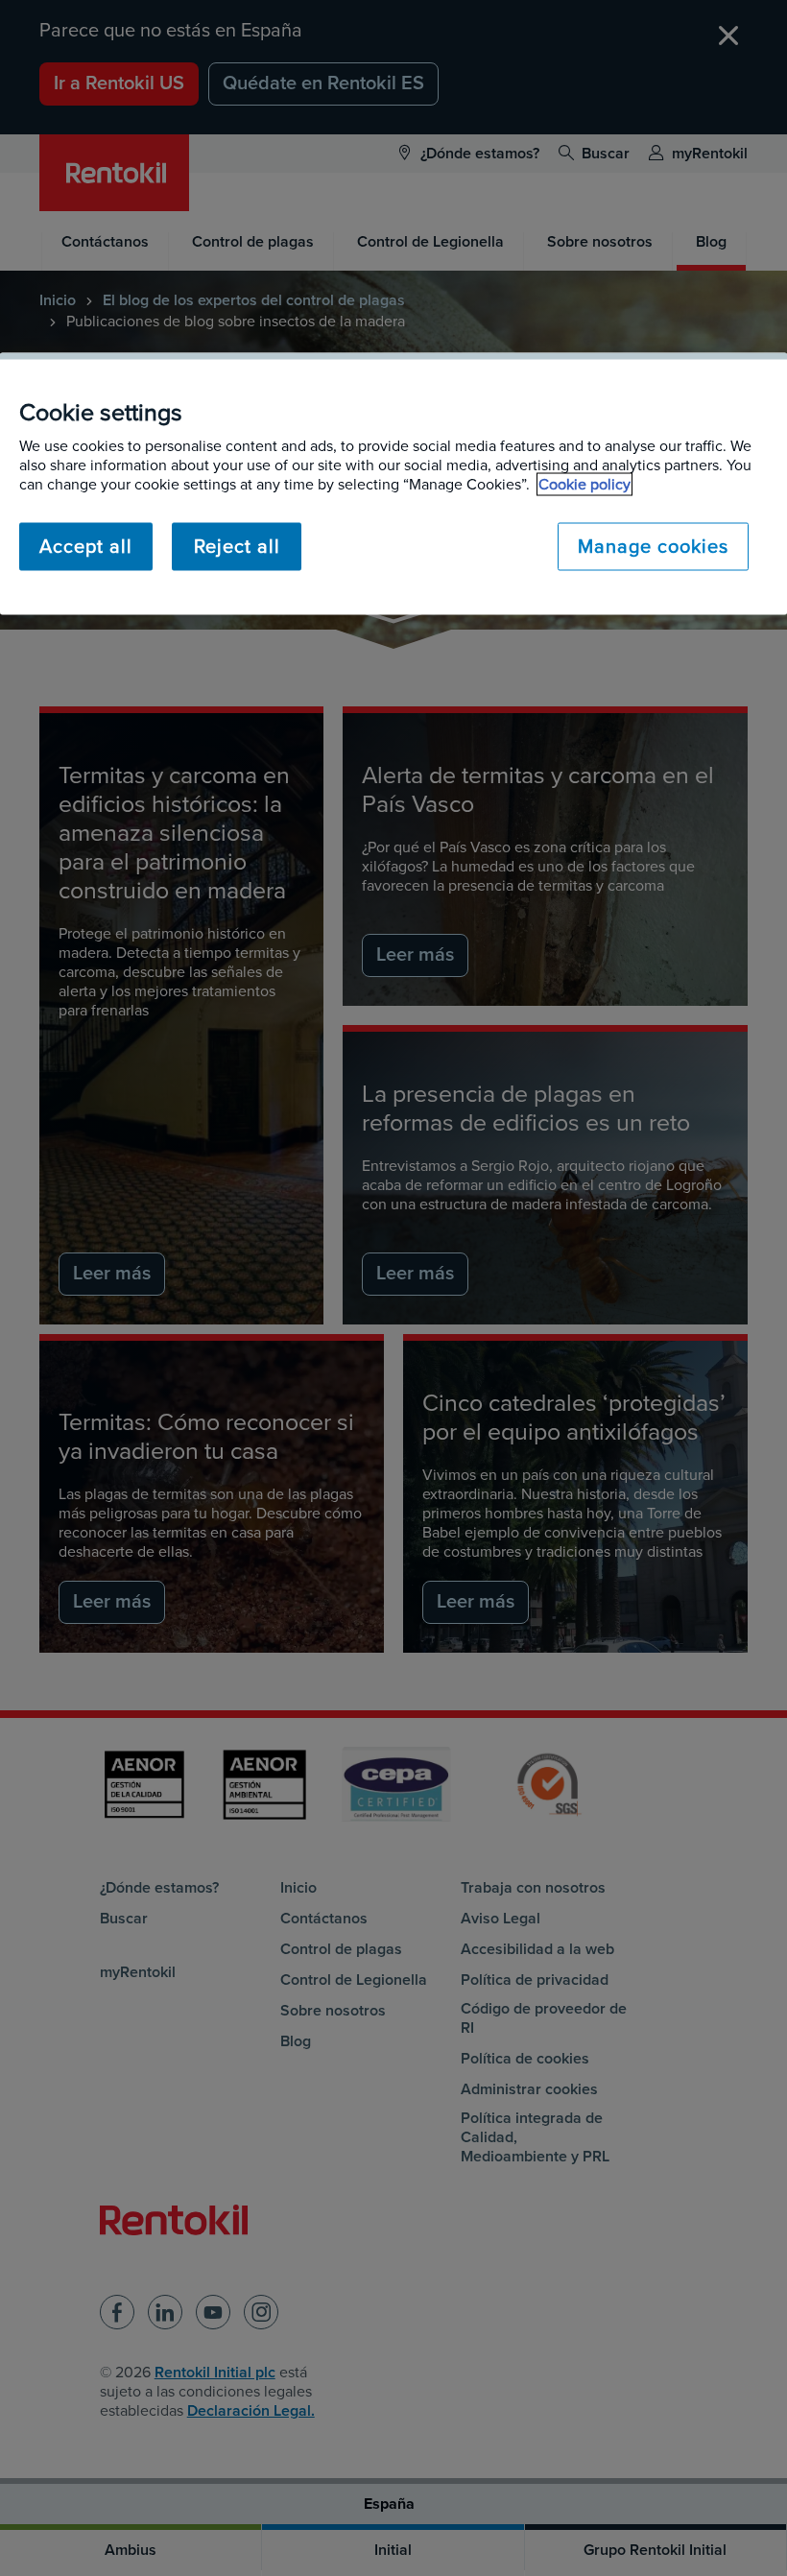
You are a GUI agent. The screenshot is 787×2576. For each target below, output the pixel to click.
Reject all (237, 546)
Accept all (86, 546)
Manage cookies (653, 546)
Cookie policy (584, 484)
